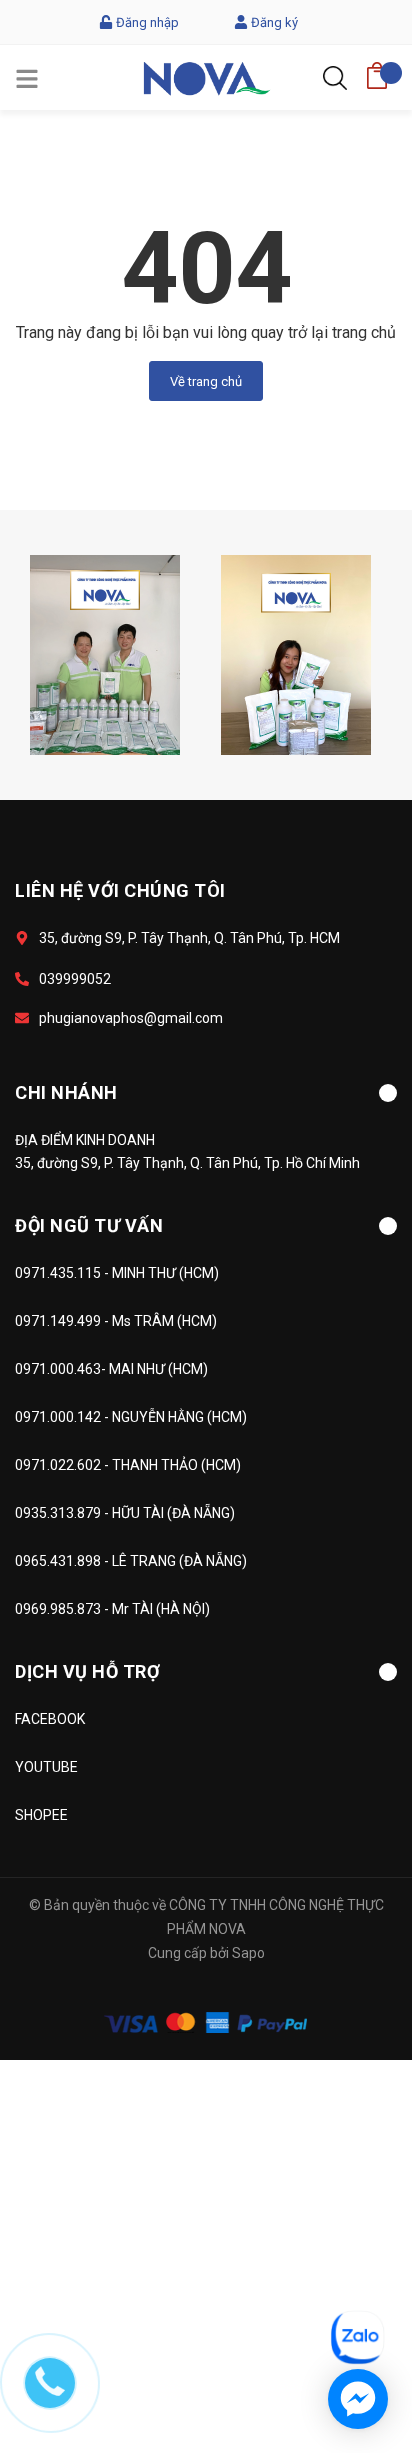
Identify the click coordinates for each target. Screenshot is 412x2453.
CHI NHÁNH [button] (66, 1092)
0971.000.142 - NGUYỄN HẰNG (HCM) (131, 1417)
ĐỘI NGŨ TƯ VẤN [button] (89, 1225)
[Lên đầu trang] (347, 2248)
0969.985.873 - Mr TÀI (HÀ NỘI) (112, 1609)
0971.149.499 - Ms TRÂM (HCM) (116, 1321)
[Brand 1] (296, 654)
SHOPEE (41, 1815)
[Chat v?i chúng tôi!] (358, 2399)
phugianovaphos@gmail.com (131, 1018)
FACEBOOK (50, 1719)
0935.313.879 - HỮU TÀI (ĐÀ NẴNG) (125, 1513)
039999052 (75, 979)
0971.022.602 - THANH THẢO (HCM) (128, 1465)
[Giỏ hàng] (377, 69)
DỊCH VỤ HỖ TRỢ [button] (87, 1671)
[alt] (105, 654)
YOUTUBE (46, 1767)
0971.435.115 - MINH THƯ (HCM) (117, 1273)
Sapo (248, 1953)
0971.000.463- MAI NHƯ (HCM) (111, 1369)
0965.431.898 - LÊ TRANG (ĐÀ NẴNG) (131, 1561)
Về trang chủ (206, 381)
